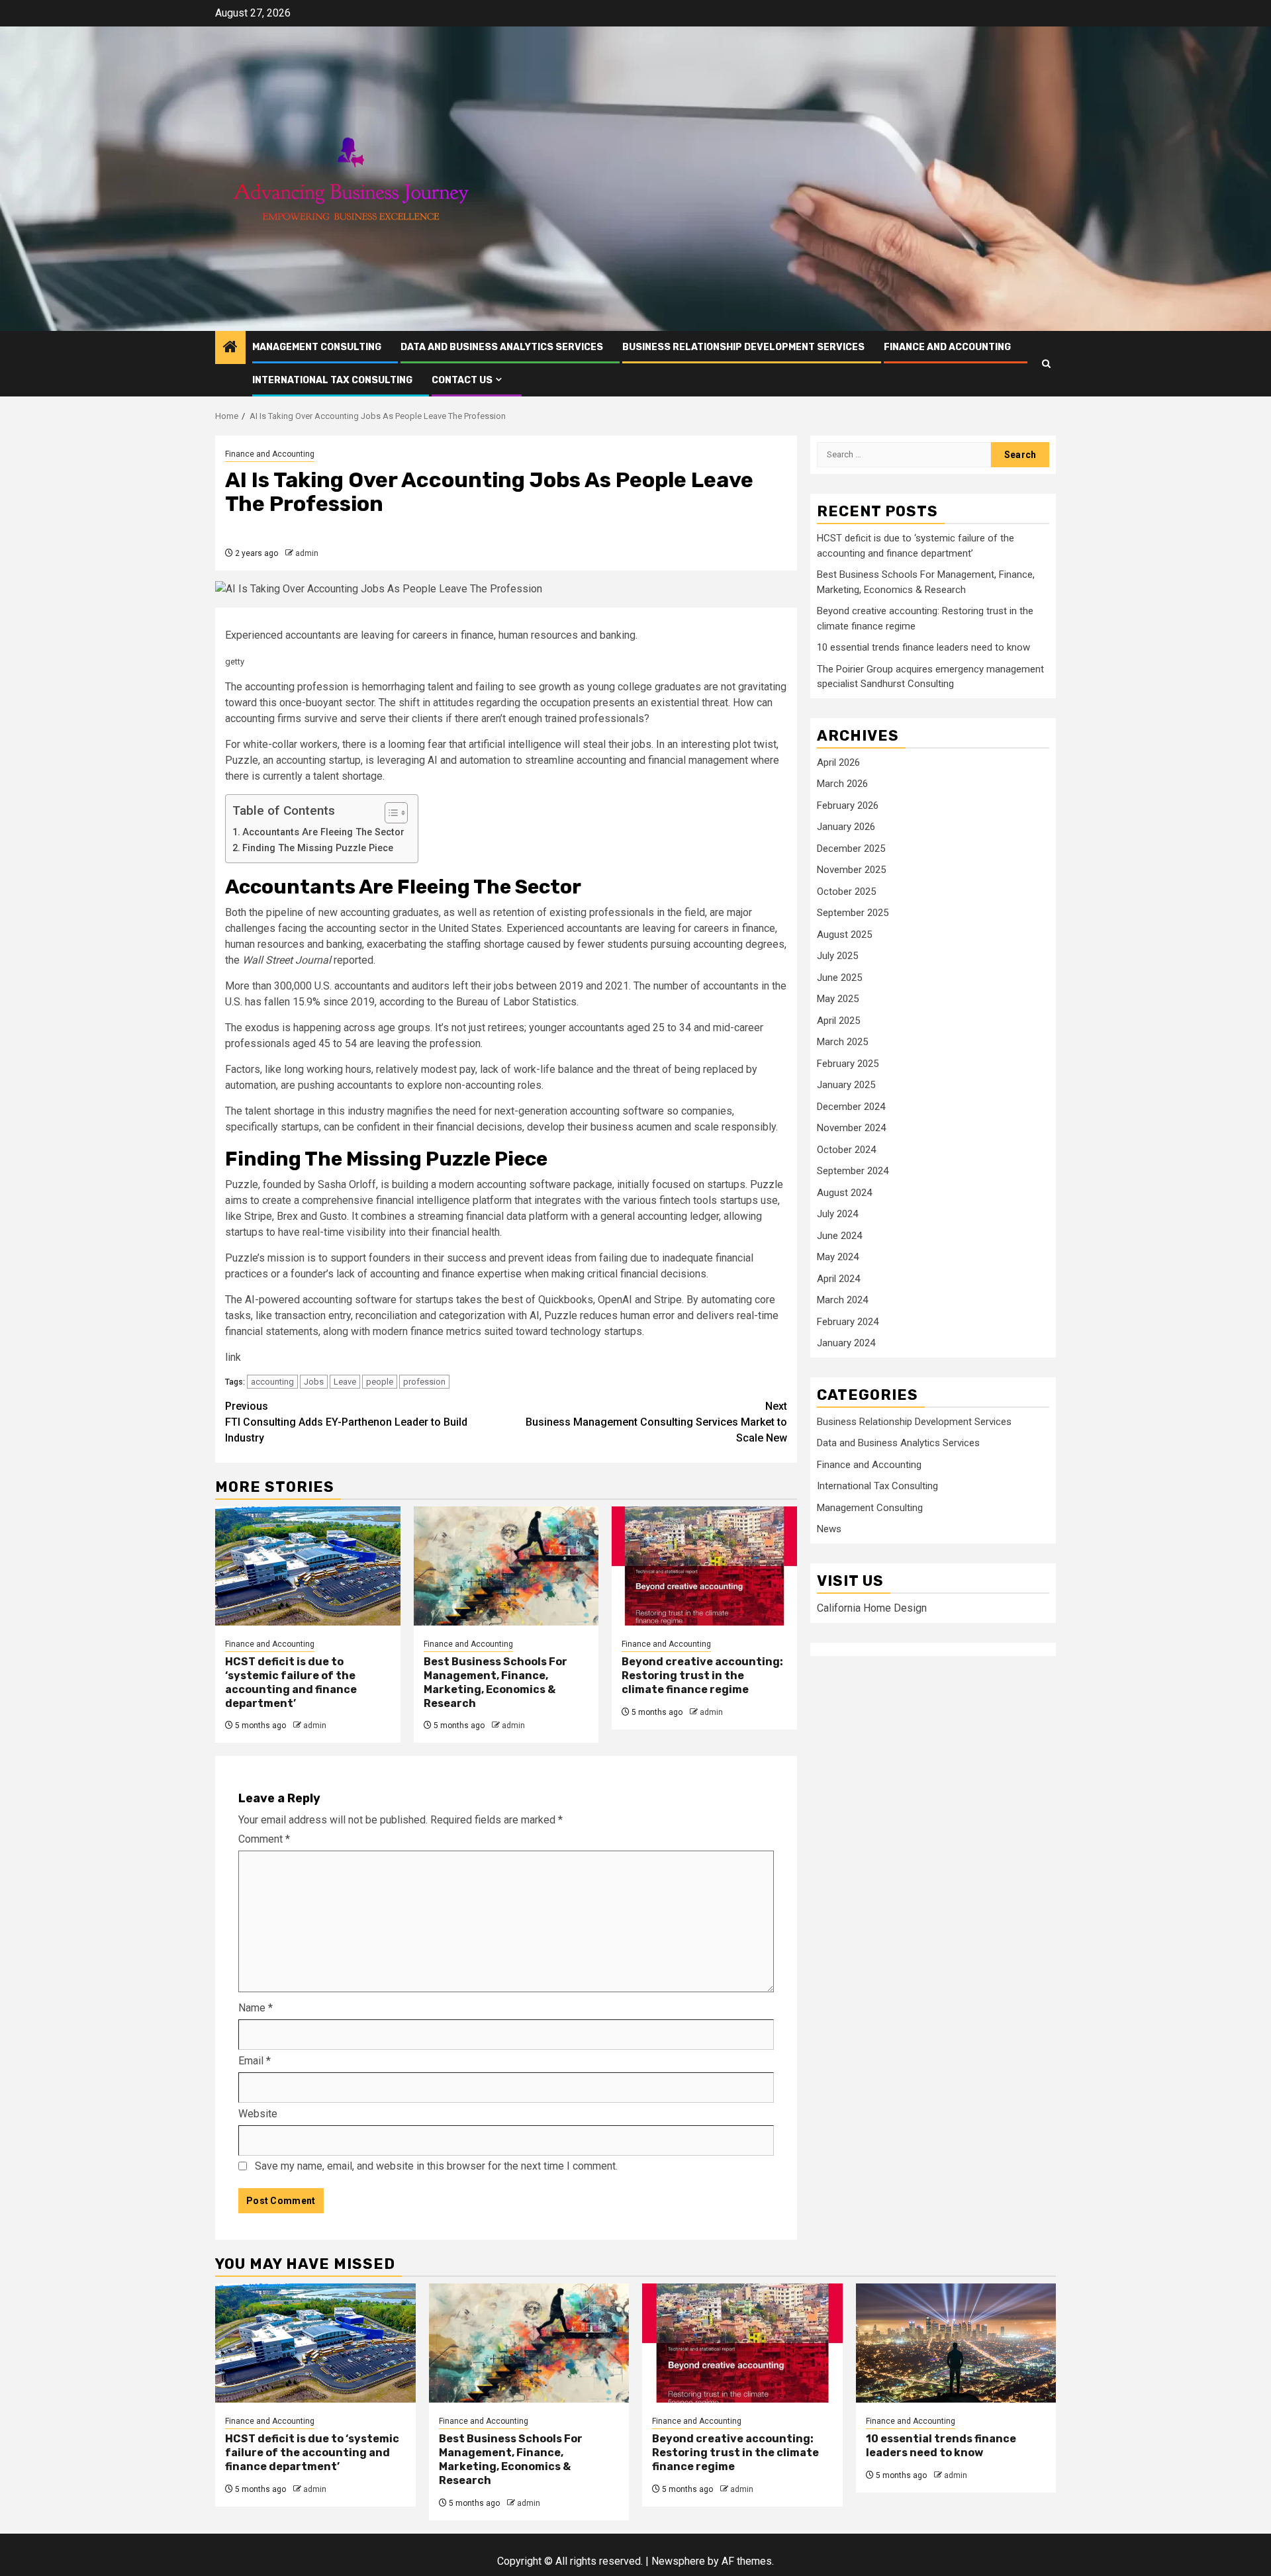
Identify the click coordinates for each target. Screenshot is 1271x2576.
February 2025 (848, 1064)
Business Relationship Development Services (743, 347)
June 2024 (839, 1236)
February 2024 (848, 1322)
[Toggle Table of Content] (390, 813)
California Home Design (872, 1609)
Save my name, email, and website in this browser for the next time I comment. (436, 2166)
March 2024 (842, 1301)
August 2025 (844, 935)
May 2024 (838, 1258)
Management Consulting (317, 347)
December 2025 (851, 849)
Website (258, 2114)
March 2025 (842, 1042)
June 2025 (839, 978)
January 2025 (846, 1085)
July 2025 (837, 956)
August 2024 (844, 1193)
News (829, 1530)
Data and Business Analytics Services (502, 347)
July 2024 (837, 1215)
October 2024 (846, 1150)
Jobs (314, 1382)
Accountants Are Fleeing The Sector (323, 832)
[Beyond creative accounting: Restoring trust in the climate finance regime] (704, 1566)
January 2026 (846, 827)
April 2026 (838, 762)
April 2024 (838, 1279)
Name (256, 2008)
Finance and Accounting (947, 347)
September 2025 (853, 913)
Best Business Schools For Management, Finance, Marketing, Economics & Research (495, 1682)
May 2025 (838, 999)
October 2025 (846, 892)
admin (307, 553)
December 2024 (851, 1107)
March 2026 (842, 784)
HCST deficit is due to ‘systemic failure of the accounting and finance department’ (291, 1682)
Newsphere (678, 2561)
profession (424, 1382)
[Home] (230, 348)
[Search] (1046, 364)
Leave (345, 1382)
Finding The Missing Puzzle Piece (318, 848)
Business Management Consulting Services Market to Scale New (656, 1422)
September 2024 (853, 1172)
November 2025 (851, 870)
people (380, 1382)
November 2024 (851, 1128)
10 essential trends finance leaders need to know (923, 648)
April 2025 (838, 1021)
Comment (264, 1839)
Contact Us (462, 380)
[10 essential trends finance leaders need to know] (956, 2343)
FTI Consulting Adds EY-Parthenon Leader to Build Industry (346, 1422)
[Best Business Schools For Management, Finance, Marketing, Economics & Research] (506, 1566)
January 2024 (846, 1344)
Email (255, 2061)
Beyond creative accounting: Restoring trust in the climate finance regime (702, 1676)
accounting (272, 1382)
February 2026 (848, 805)
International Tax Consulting (332, 380)
